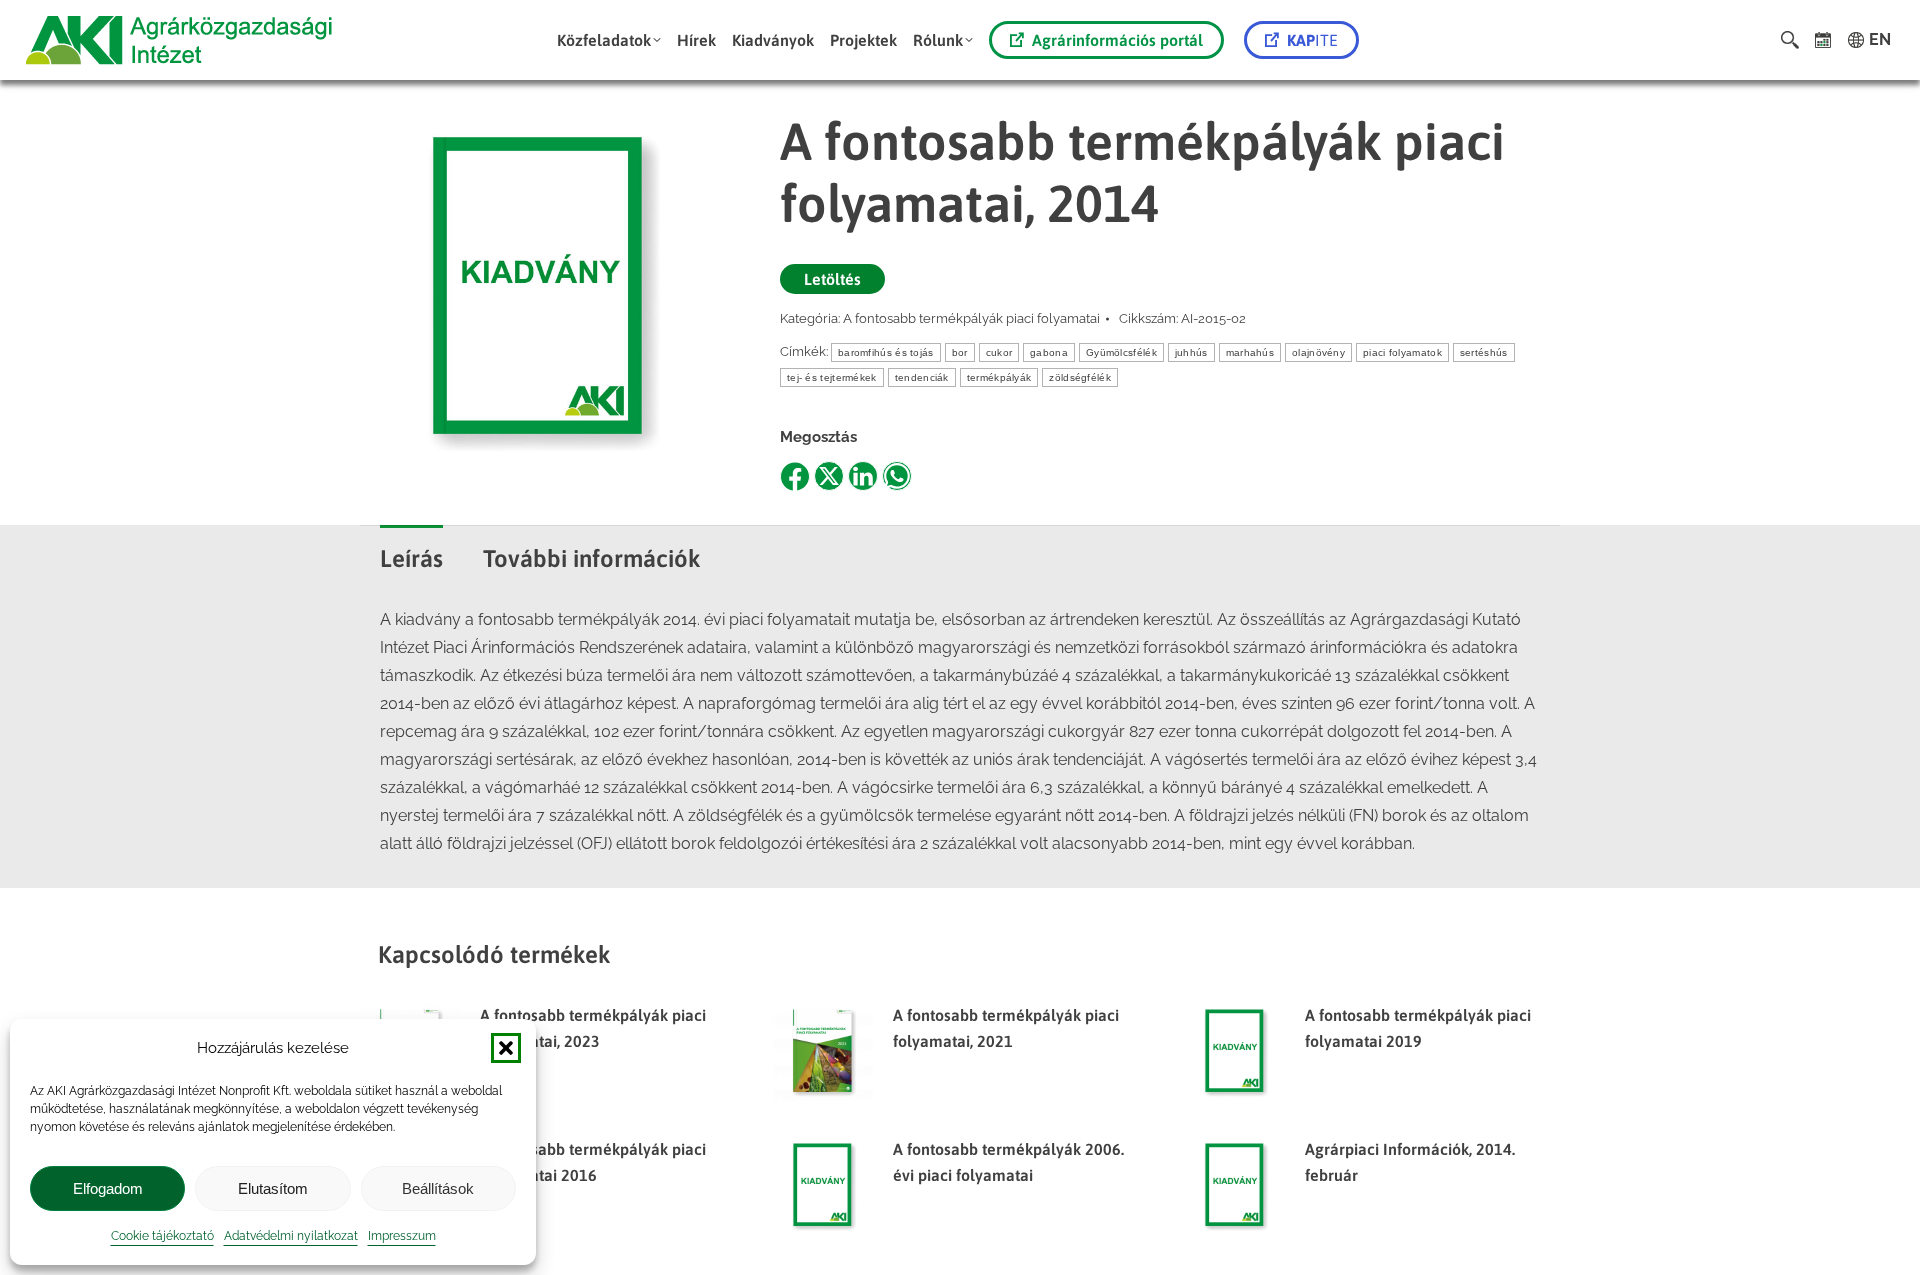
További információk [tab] (592, 558)
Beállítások (438, 1188)
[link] (1823, 40)
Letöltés (832, 279)
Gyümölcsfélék (1121, 352)
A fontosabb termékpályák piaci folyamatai (971, 318)
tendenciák (922, 377)
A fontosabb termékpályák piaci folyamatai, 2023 (593, 1028)
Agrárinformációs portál (1117, 40)
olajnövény (1318, 352)
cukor (999, 352)
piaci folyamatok (1402, 352)
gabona (1049, 352)
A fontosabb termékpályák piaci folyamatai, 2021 (1006, 1028)
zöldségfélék (1080, 377)
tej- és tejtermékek (832, 377)
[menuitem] (609, 40)
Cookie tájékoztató (162, 1236)
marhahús (1250, 352)
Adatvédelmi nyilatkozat (291, 1236)
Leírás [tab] (411, 558)
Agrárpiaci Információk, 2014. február (1410, 1162)
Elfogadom (108, 1188)
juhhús (1191, 352)
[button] (506, 1048)
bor (960, 352)
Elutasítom (273, 1188)
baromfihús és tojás (886, 352)
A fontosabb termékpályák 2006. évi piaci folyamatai (1008, 1162)
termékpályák (999, 377)
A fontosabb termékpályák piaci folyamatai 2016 (593, 1162)
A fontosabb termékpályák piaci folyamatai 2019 (1418, 1028)
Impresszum (402, 1236)
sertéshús (1484, 352)
